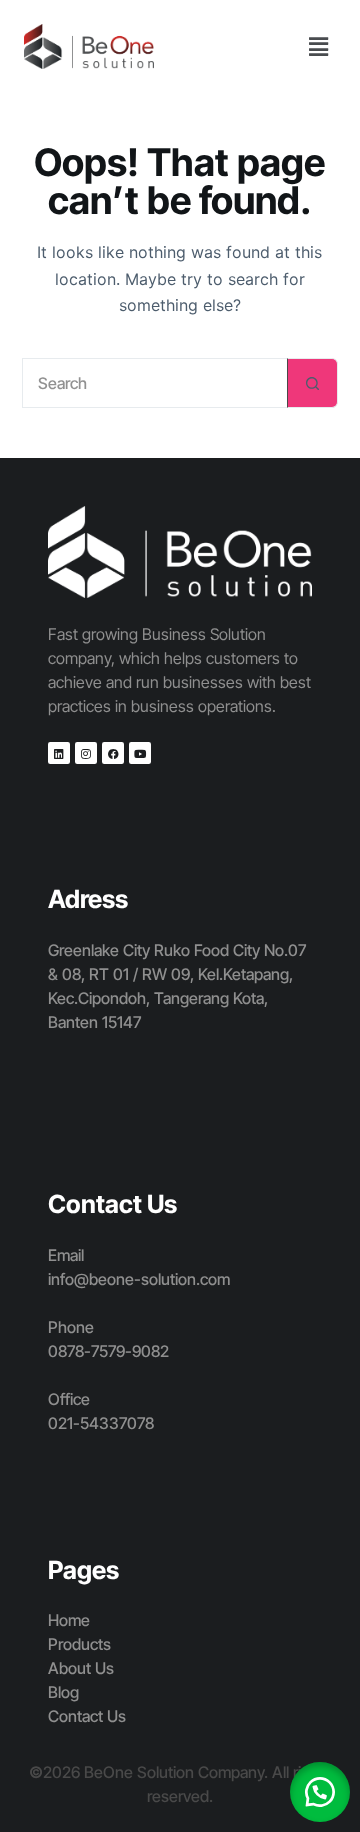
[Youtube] (140, 753)
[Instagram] (86, 753)
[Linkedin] (59, 753)
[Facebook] (113, 753)
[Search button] (313, 383)
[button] (319, 46)
